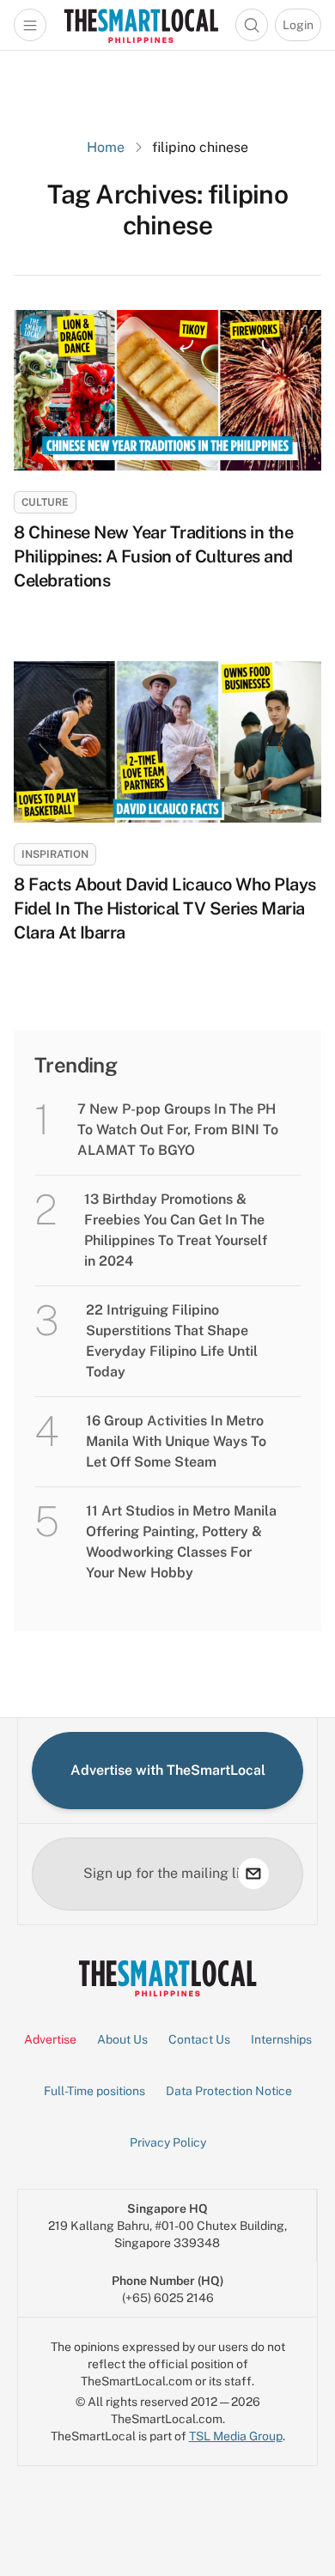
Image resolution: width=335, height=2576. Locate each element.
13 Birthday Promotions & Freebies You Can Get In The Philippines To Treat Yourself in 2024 (176, 1230)
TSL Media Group (236, 2436)
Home (106, 147)
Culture (45, 502)
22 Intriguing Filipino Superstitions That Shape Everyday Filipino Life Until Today (172, 1341)
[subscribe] (253, 1874)
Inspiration (55, 854)
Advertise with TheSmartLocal (168, 1770)
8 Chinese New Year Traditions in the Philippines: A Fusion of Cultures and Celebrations (153, 556)
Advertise (50, 2039)
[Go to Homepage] (141, 25)
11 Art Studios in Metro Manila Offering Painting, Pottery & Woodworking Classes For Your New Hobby (181, 1542)
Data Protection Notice (229, 2091)
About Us (122, 2039)
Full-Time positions (94, 2091)
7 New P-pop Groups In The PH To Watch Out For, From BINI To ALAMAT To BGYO (178, 1130)
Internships (281, 2039)
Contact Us (199, 2039)
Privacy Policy (168, 2142)
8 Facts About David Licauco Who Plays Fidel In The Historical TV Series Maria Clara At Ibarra (165, 908)
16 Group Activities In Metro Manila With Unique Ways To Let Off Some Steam (176, 1441)
